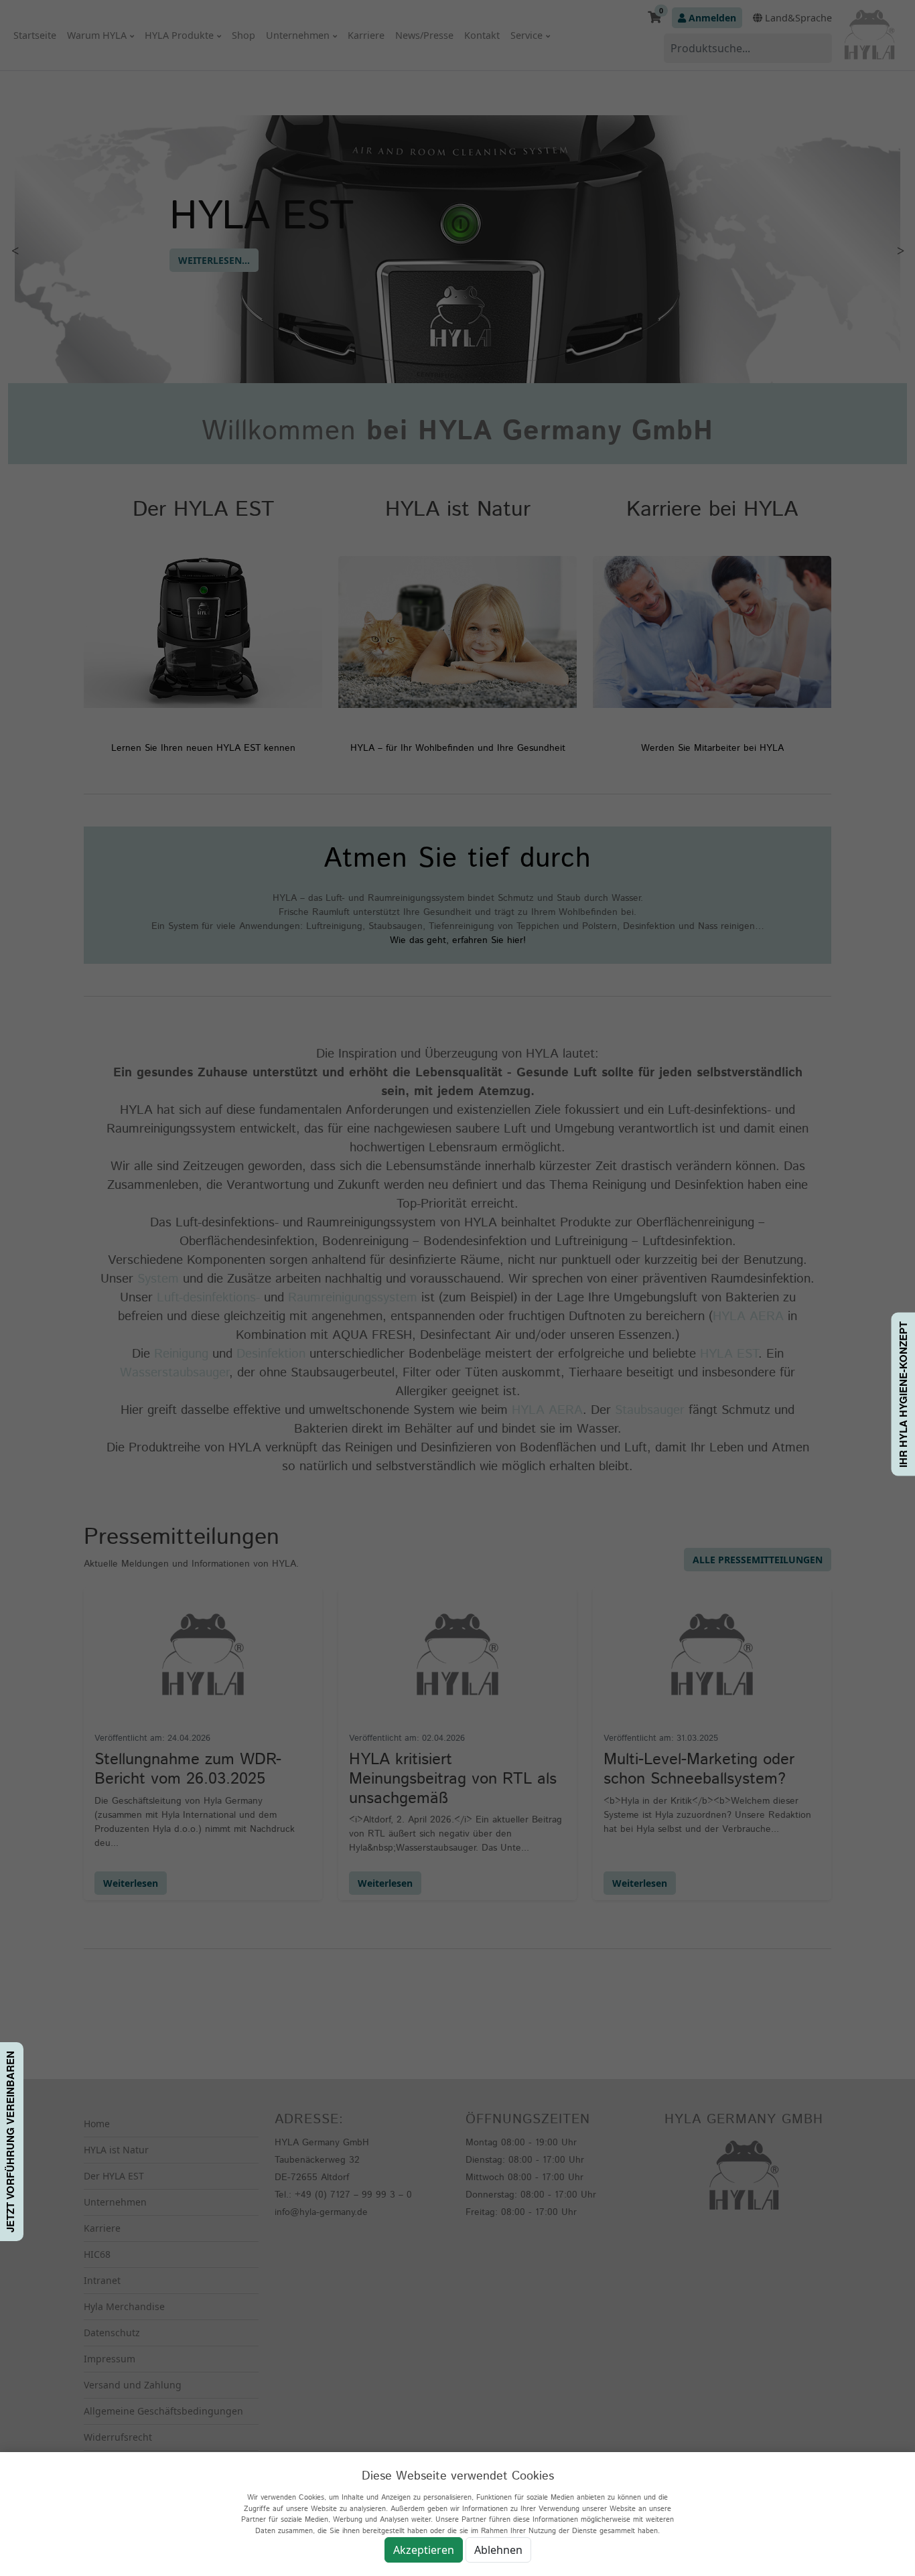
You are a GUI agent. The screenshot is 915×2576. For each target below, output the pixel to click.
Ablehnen (498, 2550)
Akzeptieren (424, 2550)
